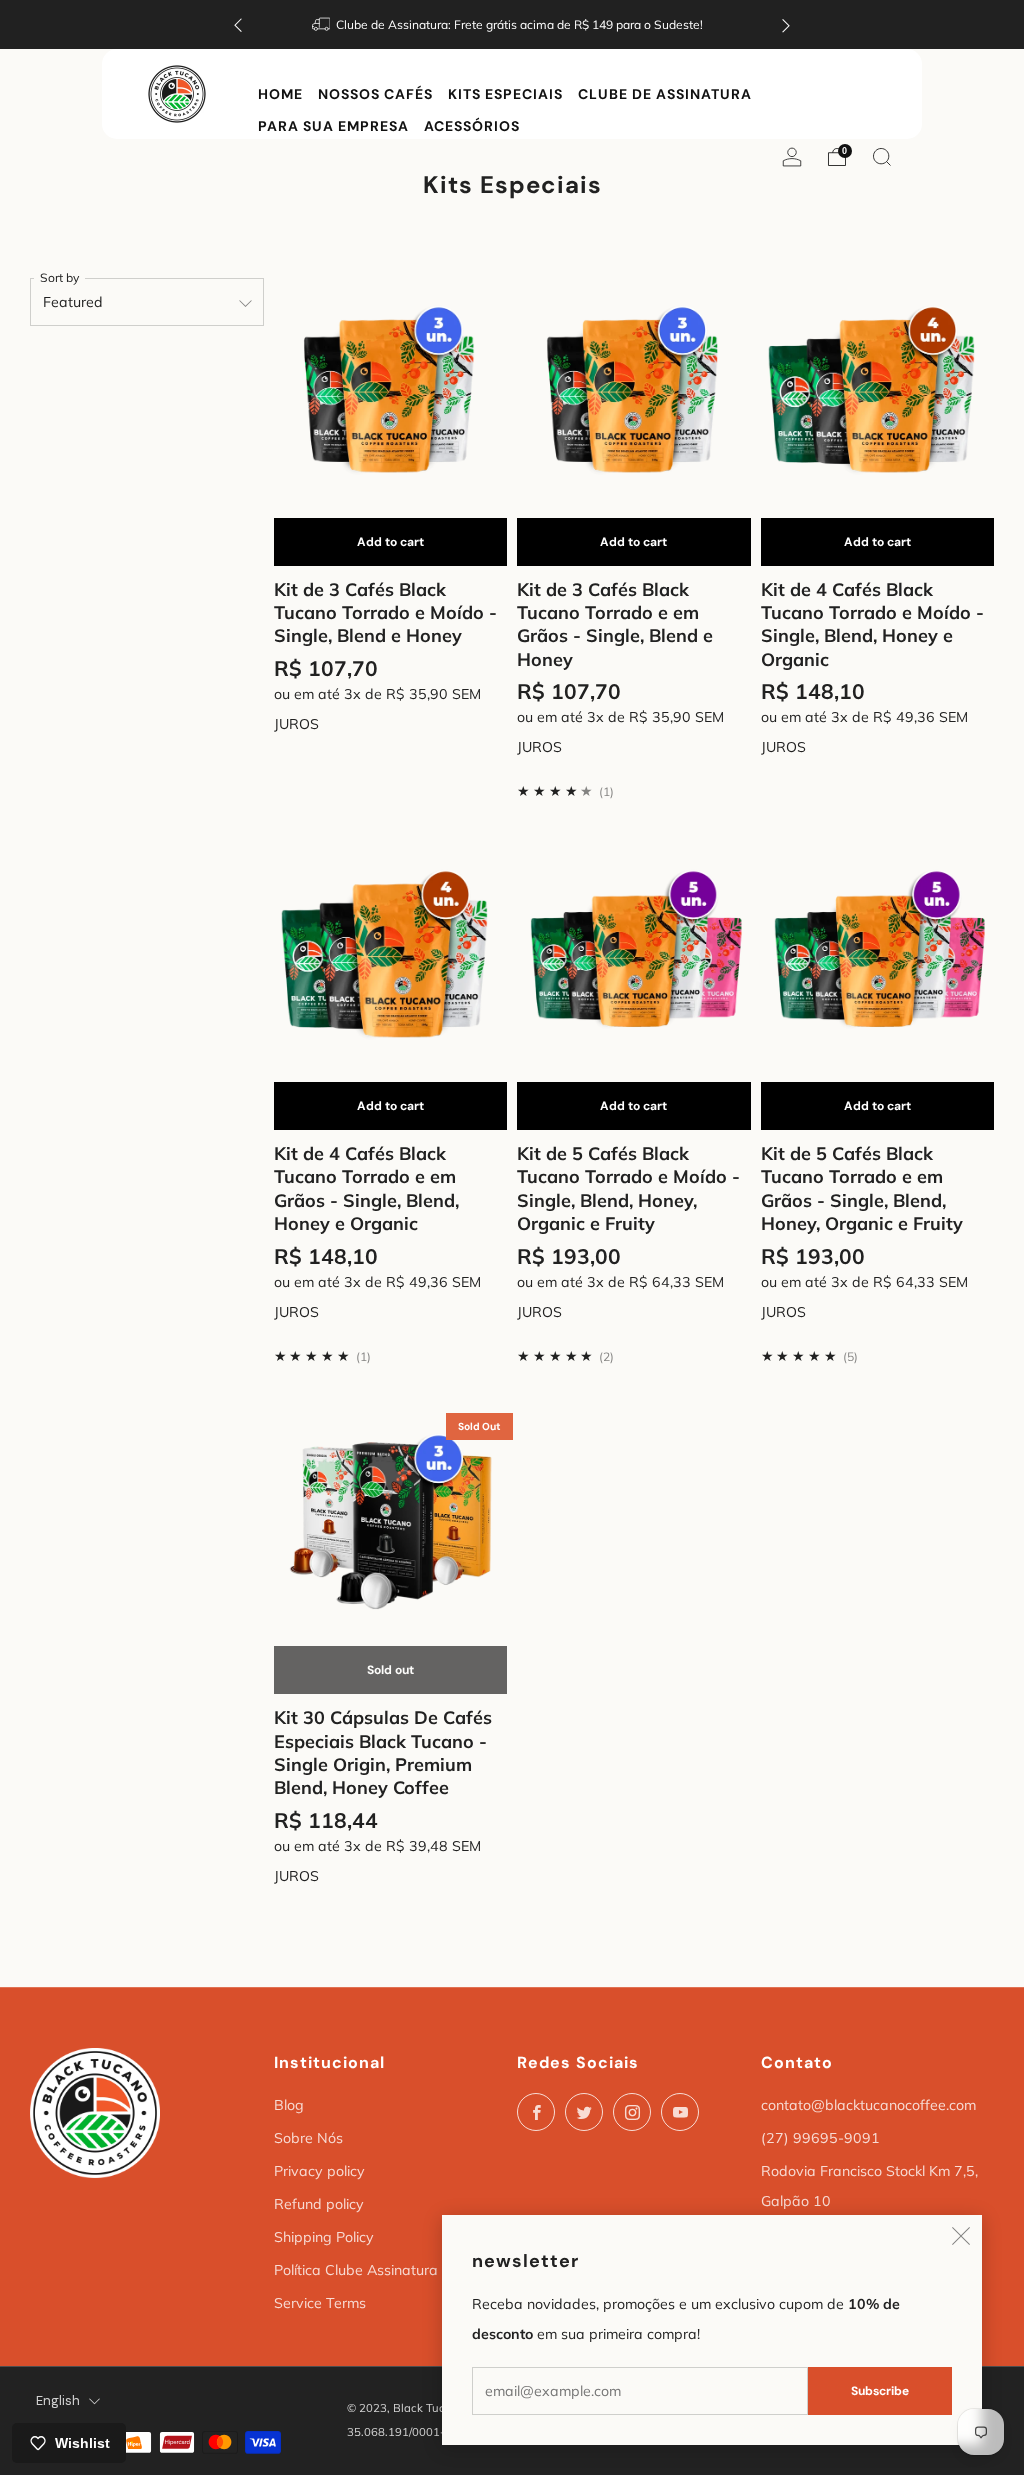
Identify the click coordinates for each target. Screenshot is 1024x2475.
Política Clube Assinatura (356, 2270)
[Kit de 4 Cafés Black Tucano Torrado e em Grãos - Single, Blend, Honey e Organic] (391, 953)
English (58, 2400)
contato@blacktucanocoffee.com (868, 2105)
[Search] (882, 157)
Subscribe (880, 2391)
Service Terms (320, 2303)
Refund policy (319, 2204)
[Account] (792, 152)
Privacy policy (319, 2171)
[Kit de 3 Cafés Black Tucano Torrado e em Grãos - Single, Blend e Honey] (634, 389)
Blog (289, 2105)
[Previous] (238, 24)
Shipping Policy (324, 2237)
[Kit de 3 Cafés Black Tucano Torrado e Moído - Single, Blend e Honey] (391, 389)
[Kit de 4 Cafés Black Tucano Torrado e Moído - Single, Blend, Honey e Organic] (878, 389)
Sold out (390, 1670)
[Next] (786, 24)
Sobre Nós (308, 2138)
